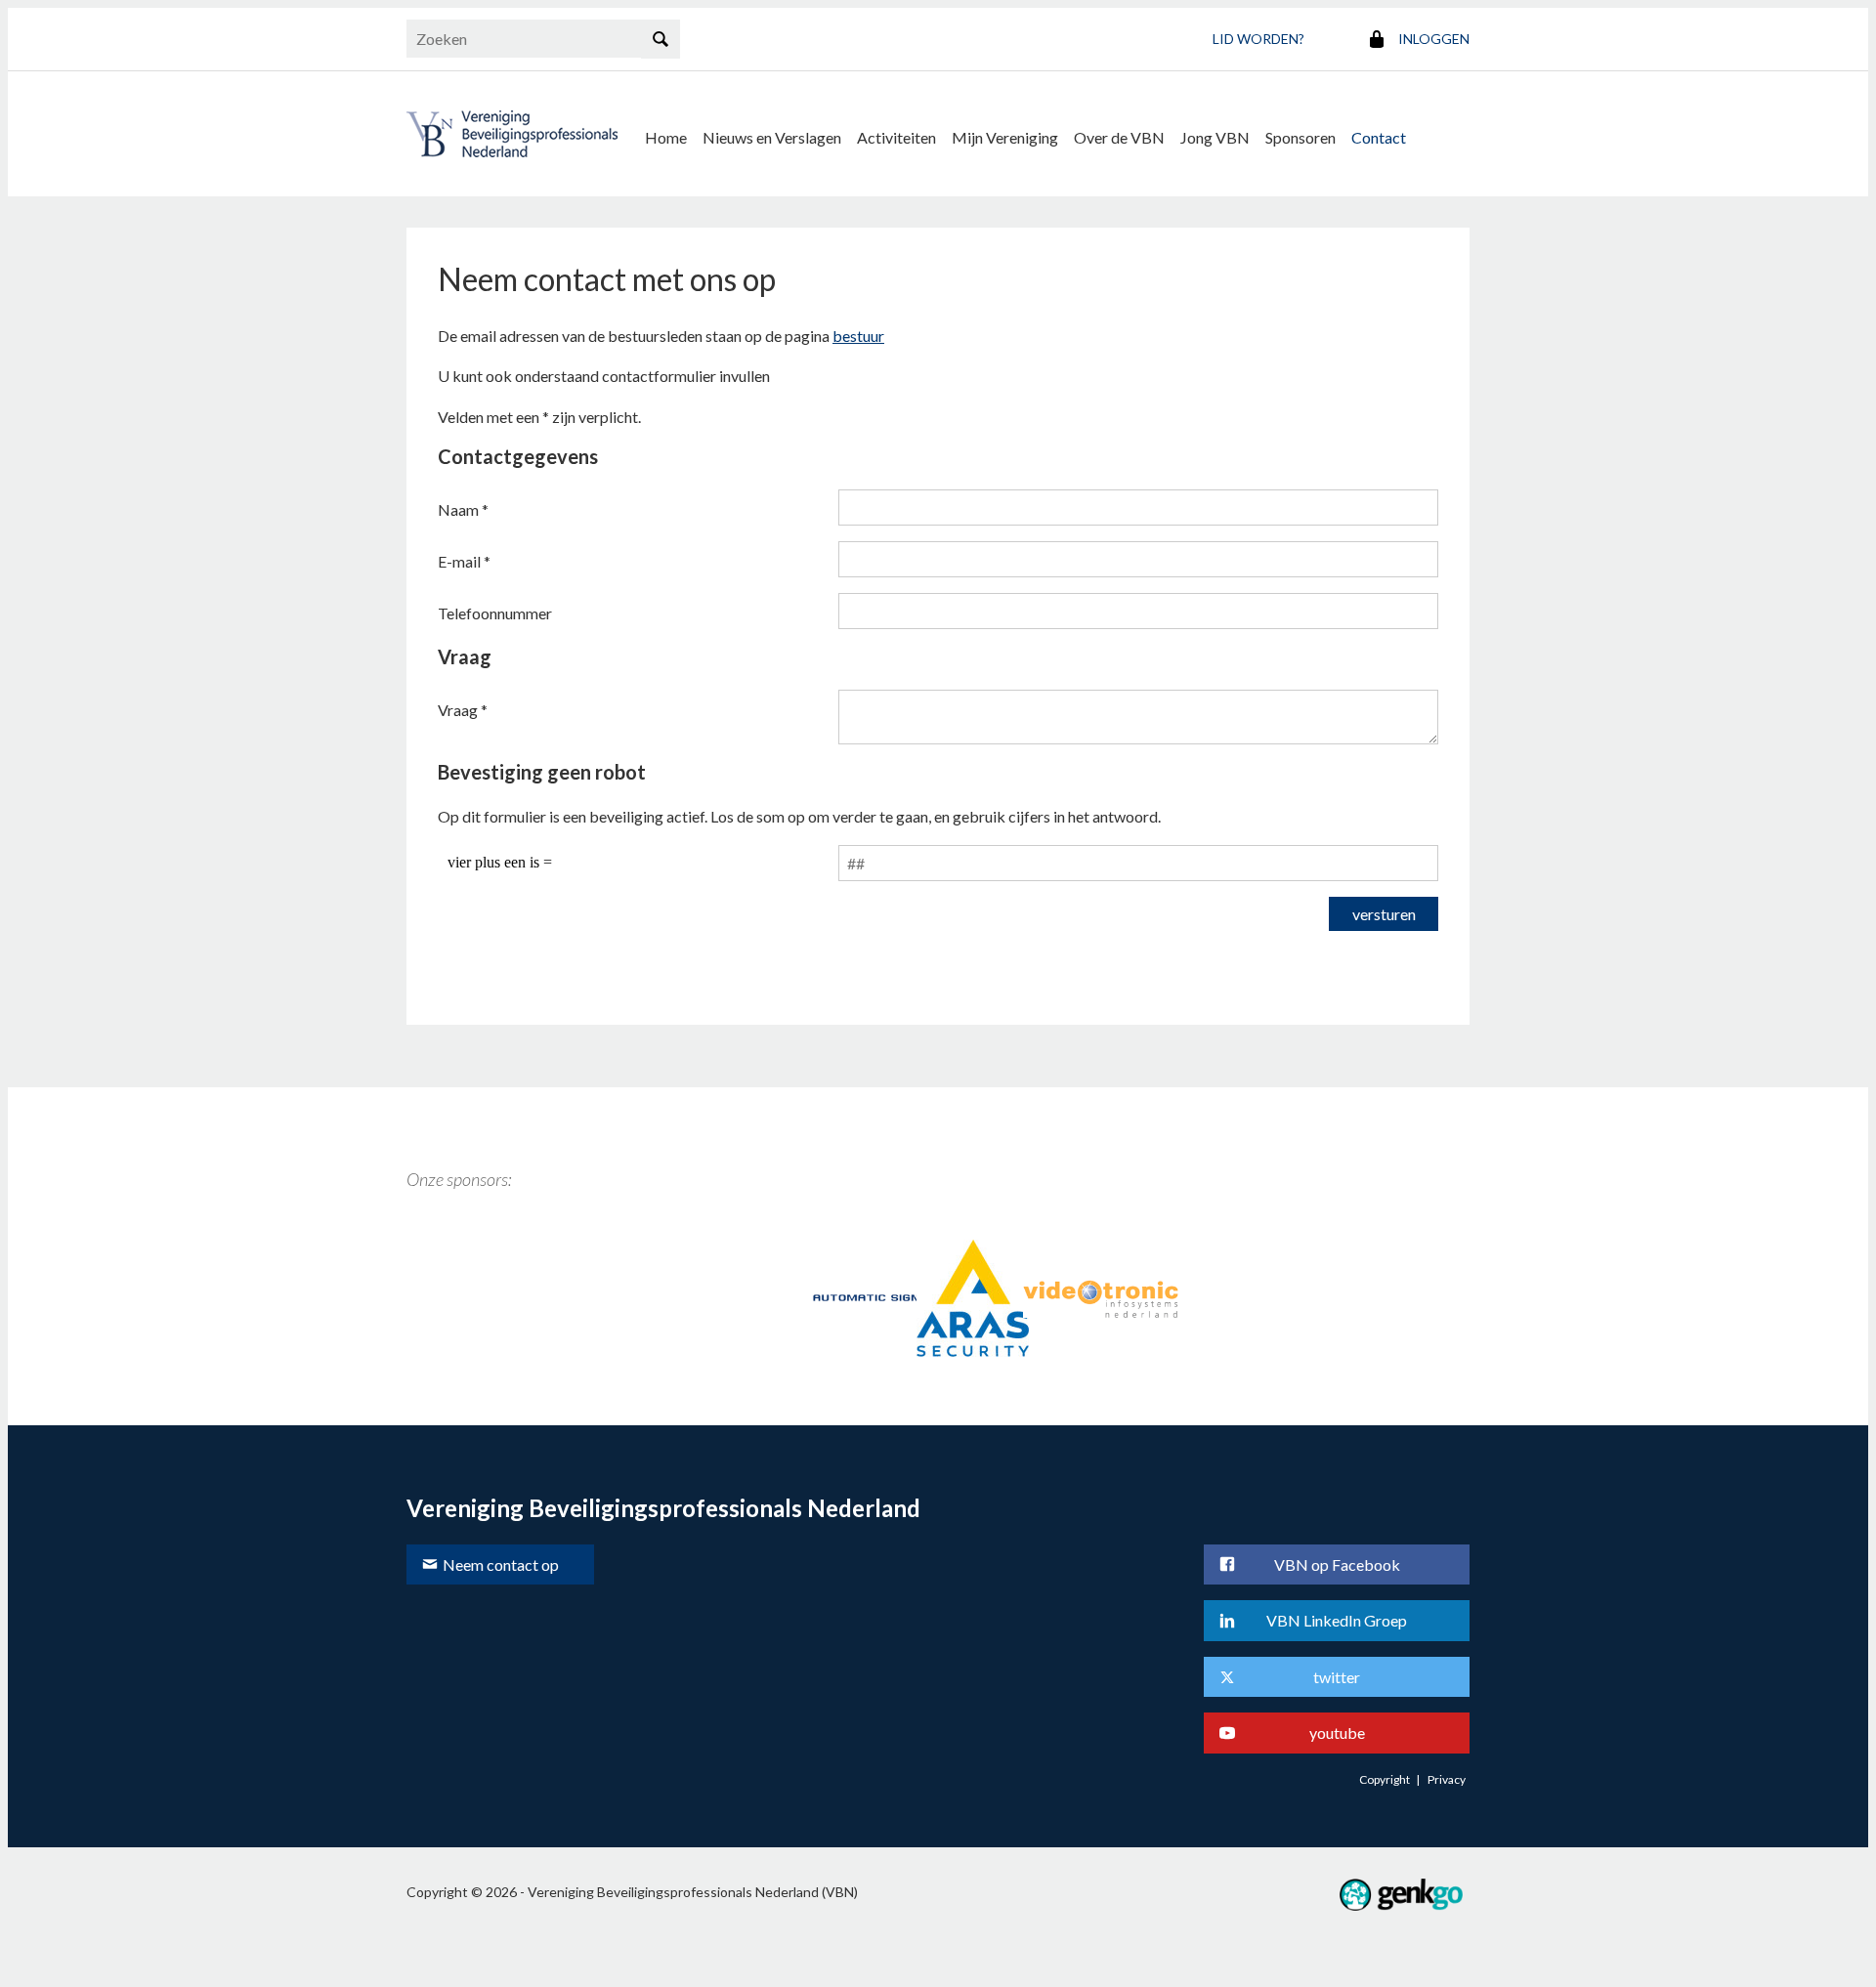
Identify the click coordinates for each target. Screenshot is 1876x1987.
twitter (1337, 1677)
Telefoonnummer (495, 613)
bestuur (858, 336)
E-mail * (464, 561)
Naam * (463, 509)
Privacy (1447, 1779)
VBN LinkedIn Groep (1337, 1620)
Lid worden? (1258, 39)
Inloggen (1434, 39)
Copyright (1385, 1779)
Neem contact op (501, 1564)
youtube (1337, 1733)
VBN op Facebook (1337, 1564)
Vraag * (463, 710)
